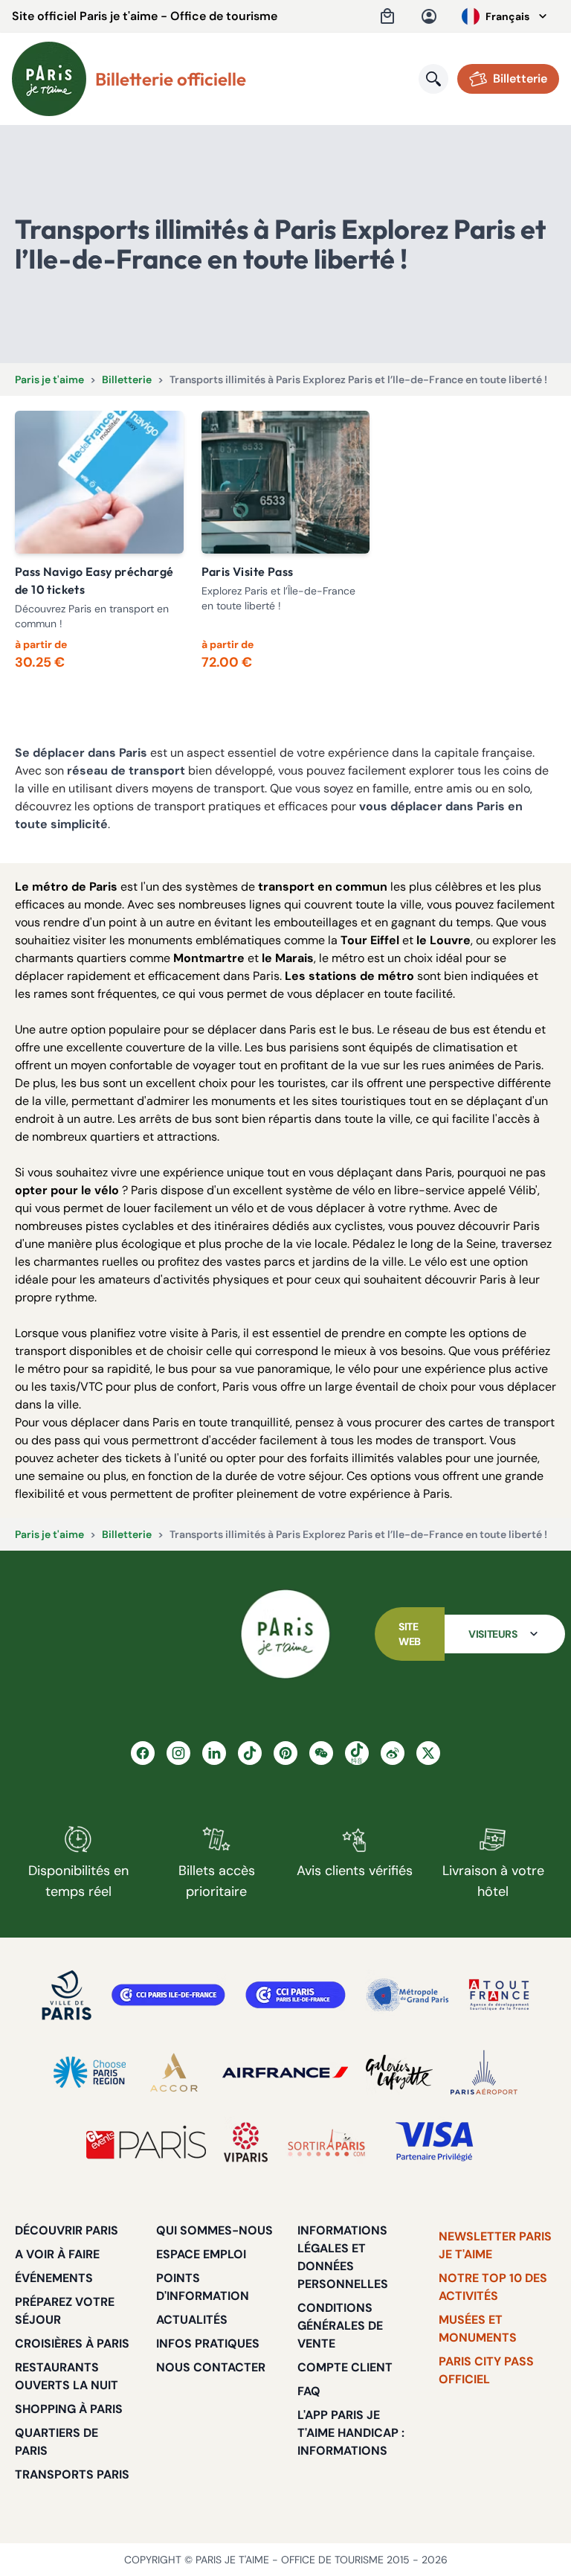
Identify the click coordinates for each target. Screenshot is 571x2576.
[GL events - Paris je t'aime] (146, 2142)
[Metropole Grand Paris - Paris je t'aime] (407, 1995)
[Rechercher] (433, 79)
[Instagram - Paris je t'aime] (178, 1753)
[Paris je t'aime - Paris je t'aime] (285, 1634)
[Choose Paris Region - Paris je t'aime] (90, 2072)
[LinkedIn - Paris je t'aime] (214, 1753)
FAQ (309, 2391)
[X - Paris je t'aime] (428, 1753)
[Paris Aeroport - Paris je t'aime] (484, 2072)
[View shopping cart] (387, 16)
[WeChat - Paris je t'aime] (321, 1753)
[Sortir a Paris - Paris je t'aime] (326, 2142)
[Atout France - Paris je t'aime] (499, 1995)
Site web (410, 1634)
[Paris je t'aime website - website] (49, 79)
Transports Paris (72, 2474)
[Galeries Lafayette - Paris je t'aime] (399, 2072)
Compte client (345, 2367)
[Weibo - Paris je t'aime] (393, 1753)
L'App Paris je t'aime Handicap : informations (351, 2433)
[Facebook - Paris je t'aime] (143, 1753)
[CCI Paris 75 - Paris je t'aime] (296, 1995)
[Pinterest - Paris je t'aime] (285, 1753)
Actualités (192, 2320)
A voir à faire (57, 2254)
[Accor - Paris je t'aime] (174, 2072)
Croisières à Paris (72, 2343)
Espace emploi (201, 2254)
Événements (54, 2278)
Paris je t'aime (49, 379)
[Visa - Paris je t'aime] (435, 2142)
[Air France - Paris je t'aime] (285, 2072)
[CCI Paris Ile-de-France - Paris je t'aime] (168, 1995)
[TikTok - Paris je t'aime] (250, 1753)
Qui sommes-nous (214, 2230)
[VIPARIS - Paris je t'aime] (246, 2142)
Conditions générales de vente (340, 2326)
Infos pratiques (208, 2343)
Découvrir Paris (67, 2230)
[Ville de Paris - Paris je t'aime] (67, 1995)
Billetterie (127, 379)
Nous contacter (211, 2367)
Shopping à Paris (69, 2409)
